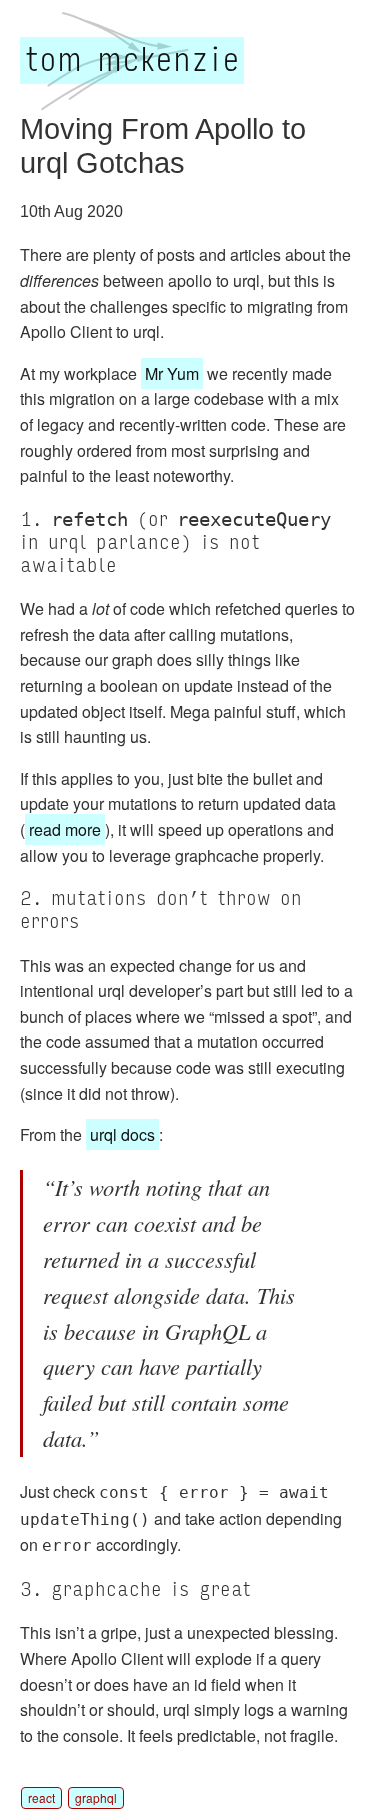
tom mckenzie (132, 60)
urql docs (122, 1134)
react (41, 1797)
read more (65, 829)
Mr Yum (172, 373)
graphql (96, 1797)
